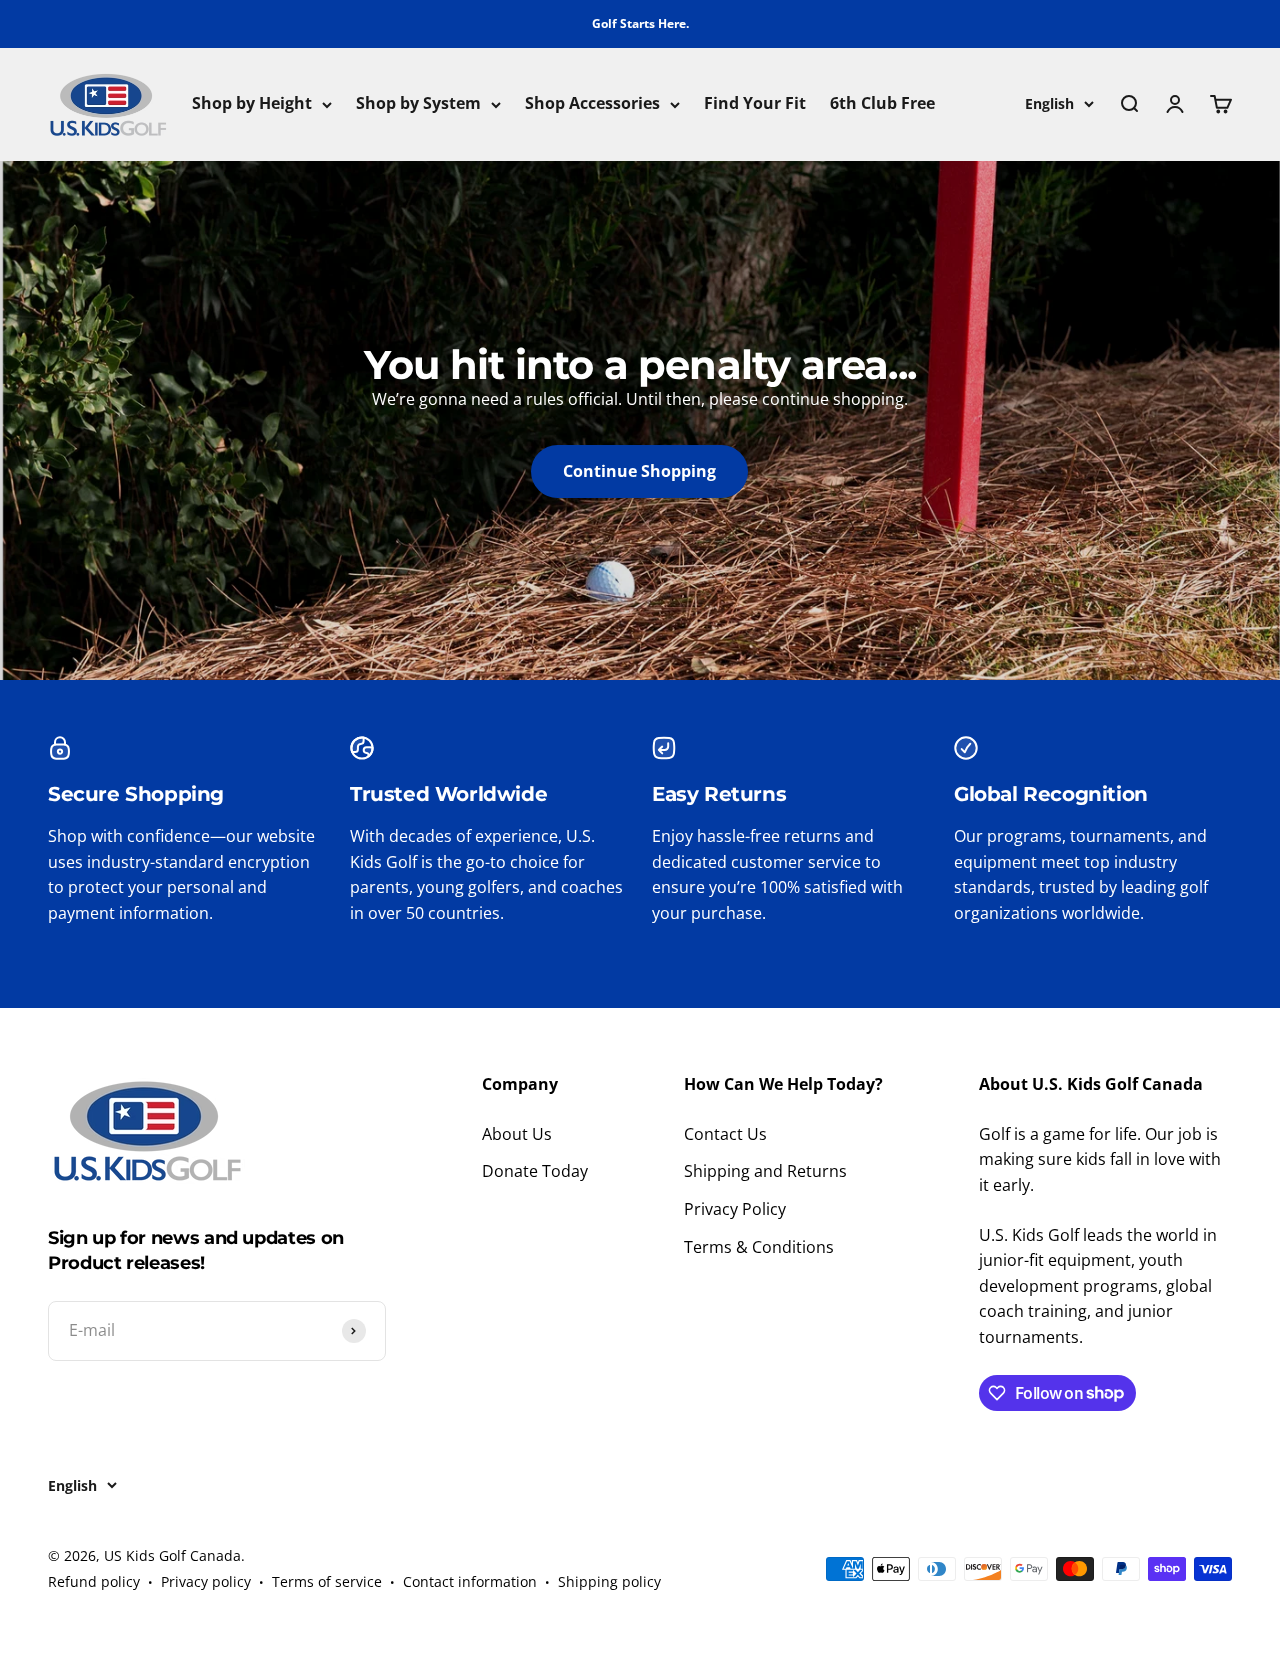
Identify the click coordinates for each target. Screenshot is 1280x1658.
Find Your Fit (755, 104)
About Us (517, 1134)
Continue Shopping (639, 471)
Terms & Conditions (759, 1247)
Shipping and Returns (765, 1171)
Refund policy (94, 1581)
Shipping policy (609, 1581)
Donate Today (535, 1171)
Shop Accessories (592, 104)
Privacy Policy (735, 1209)
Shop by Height (252, 104)
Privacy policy (206, 1581)
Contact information (470, 1581)
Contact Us (725, 1134)
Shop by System (418, 104)
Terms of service (327, 1581)
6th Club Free (882, 104)
